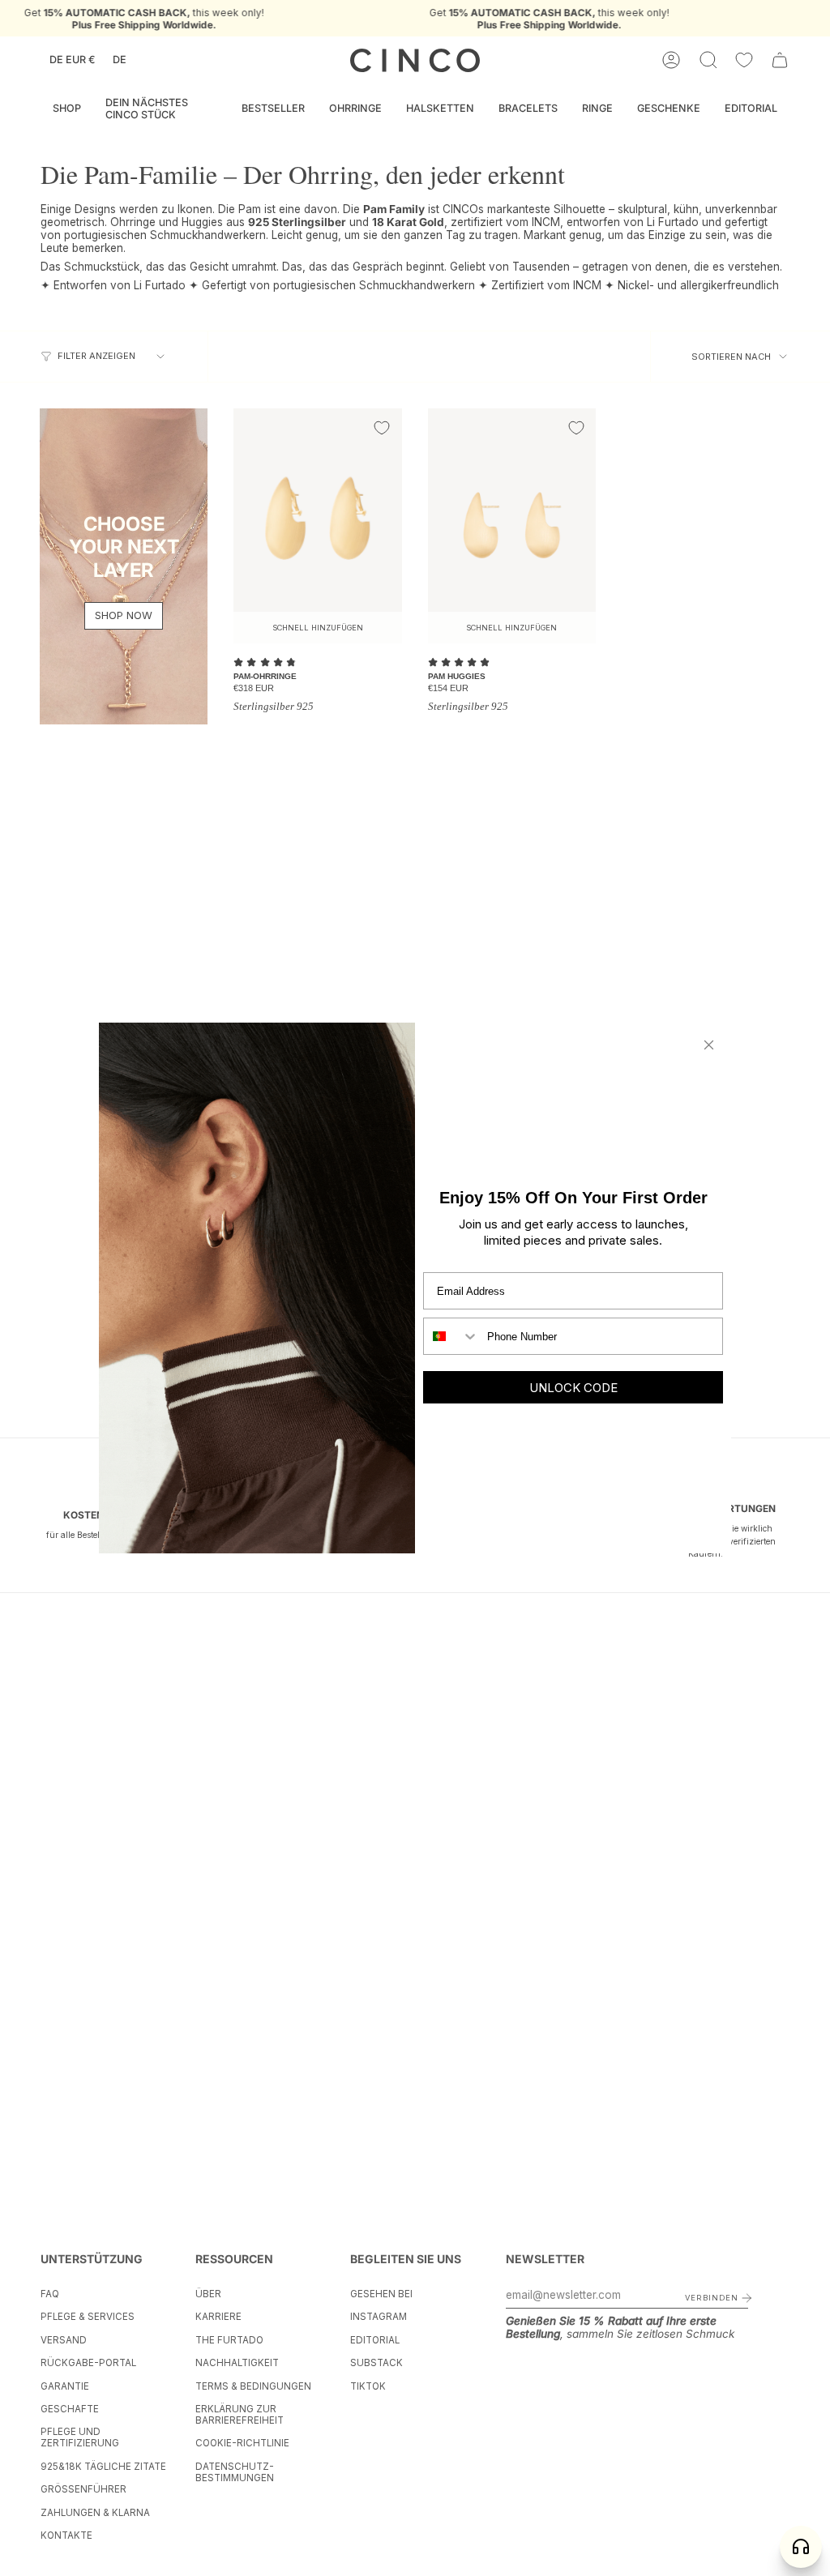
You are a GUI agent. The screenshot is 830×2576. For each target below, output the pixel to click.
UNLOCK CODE (573, 1388)
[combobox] (451, 1336)
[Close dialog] (709, 1045)
